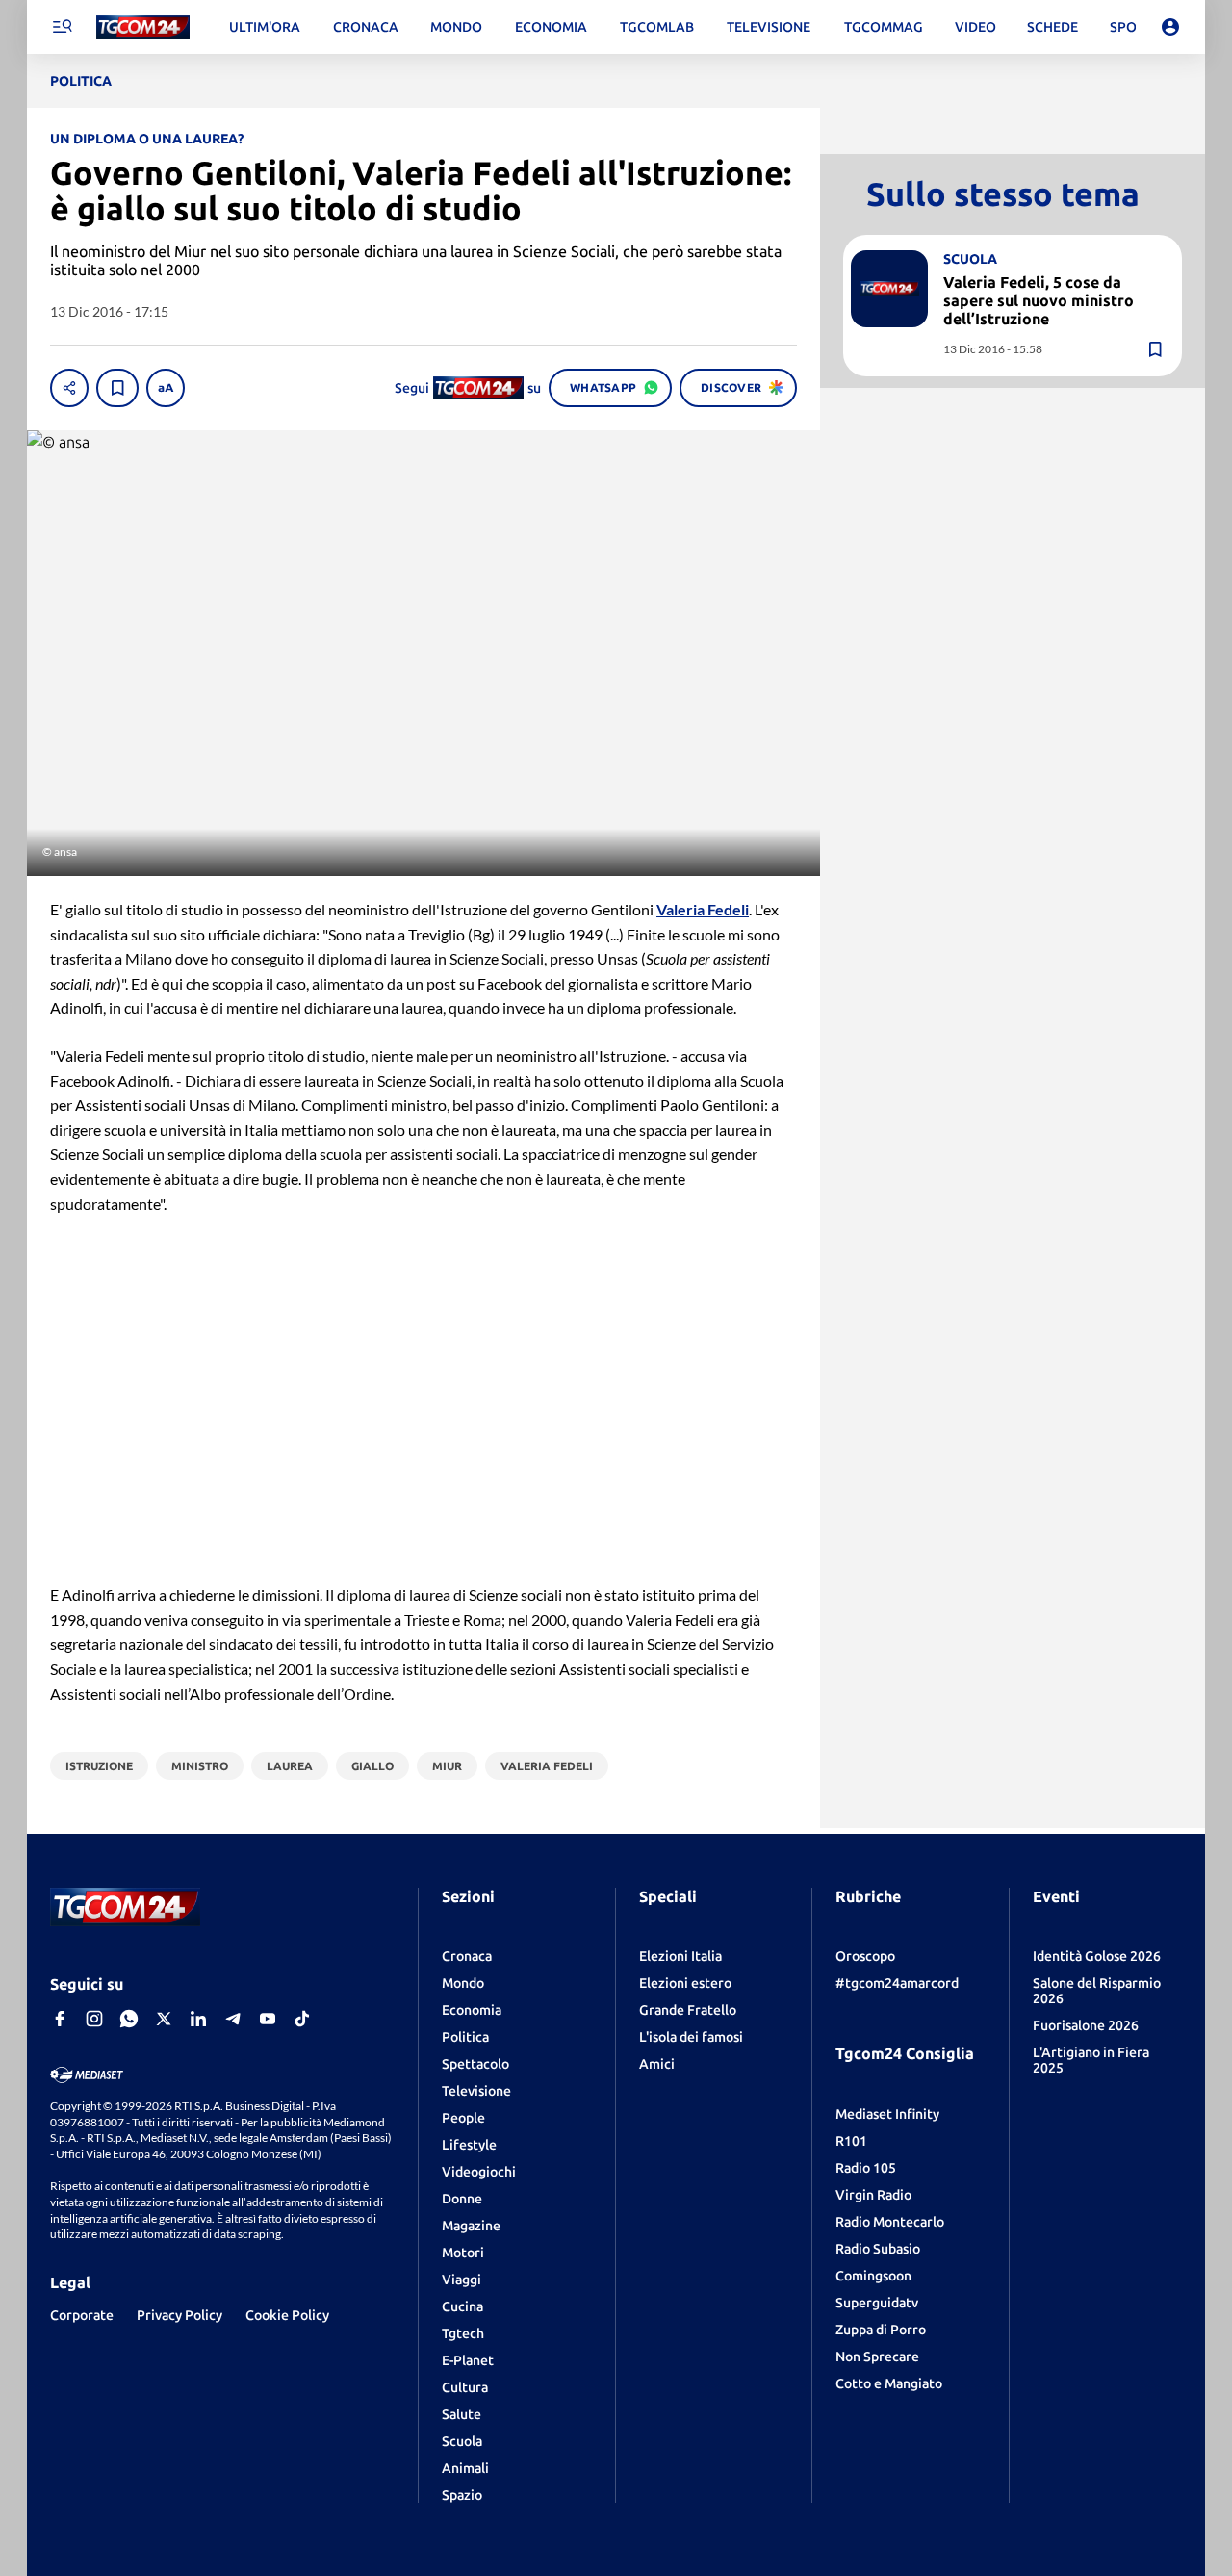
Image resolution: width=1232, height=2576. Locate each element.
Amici (657, 2064)
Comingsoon (873, 2276)
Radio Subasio (878, 2249)
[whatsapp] (129, 2019)
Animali (465, 2468)
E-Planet (468, 2360)
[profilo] (1170, 27)
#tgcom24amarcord (897, 1983)
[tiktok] (302, 2019)
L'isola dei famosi (691, 2037)
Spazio (462, 2495)
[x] (164, 2019)
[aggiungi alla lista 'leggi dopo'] (117, 388)
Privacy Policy (180, 2315)
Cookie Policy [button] (287, 2315)
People (463, 2118)
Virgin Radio (873, 2195)
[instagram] (94, 2019)
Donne (462, 2199)
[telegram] (233, 2019)
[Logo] (143, 27)
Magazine (471, 2226)
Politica (465, 2037)
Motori (463, 2253)
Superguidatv (877, 2303)
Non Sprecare (877, 2357)
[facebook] (60, 2019)
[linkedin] (198, 2019)
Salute (462, 2414)
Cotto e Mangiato (889, 2383)
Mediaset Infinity (887, 2114)
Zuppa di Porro (881, 2330)
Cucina (462, 2306)
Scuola (462, 2441)
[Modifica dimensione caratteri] (166, 388)
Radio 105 (866, 2168)
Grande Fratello (688, 2010)
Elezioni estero (685, 1983)
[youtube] (268, 2019)
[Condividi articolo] (69, 388)
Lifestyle (469, 2145)
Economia (472, 2010)
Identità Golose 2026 (1097, 1956)
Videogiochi (479, 2172)
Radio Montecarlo (890, 2222)
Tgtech (463, 2333)
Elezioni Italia (680, 1956)
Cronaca (467, 1956)
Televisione (476, 2091)
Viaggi (462, 2280)
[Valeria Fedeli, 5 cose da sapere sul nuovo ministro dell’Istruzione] (889, 288)
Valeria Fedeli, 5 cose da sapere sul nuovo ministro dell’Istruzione (1039, 299)
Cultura (465, 2387)
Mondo (463, 1983)
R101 (851, 2141)
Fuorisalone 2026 (1086, 2025)
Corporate (82, 2315)
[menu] (62, 27)
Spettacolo (475, 2064)
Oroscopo (865, 1956)
